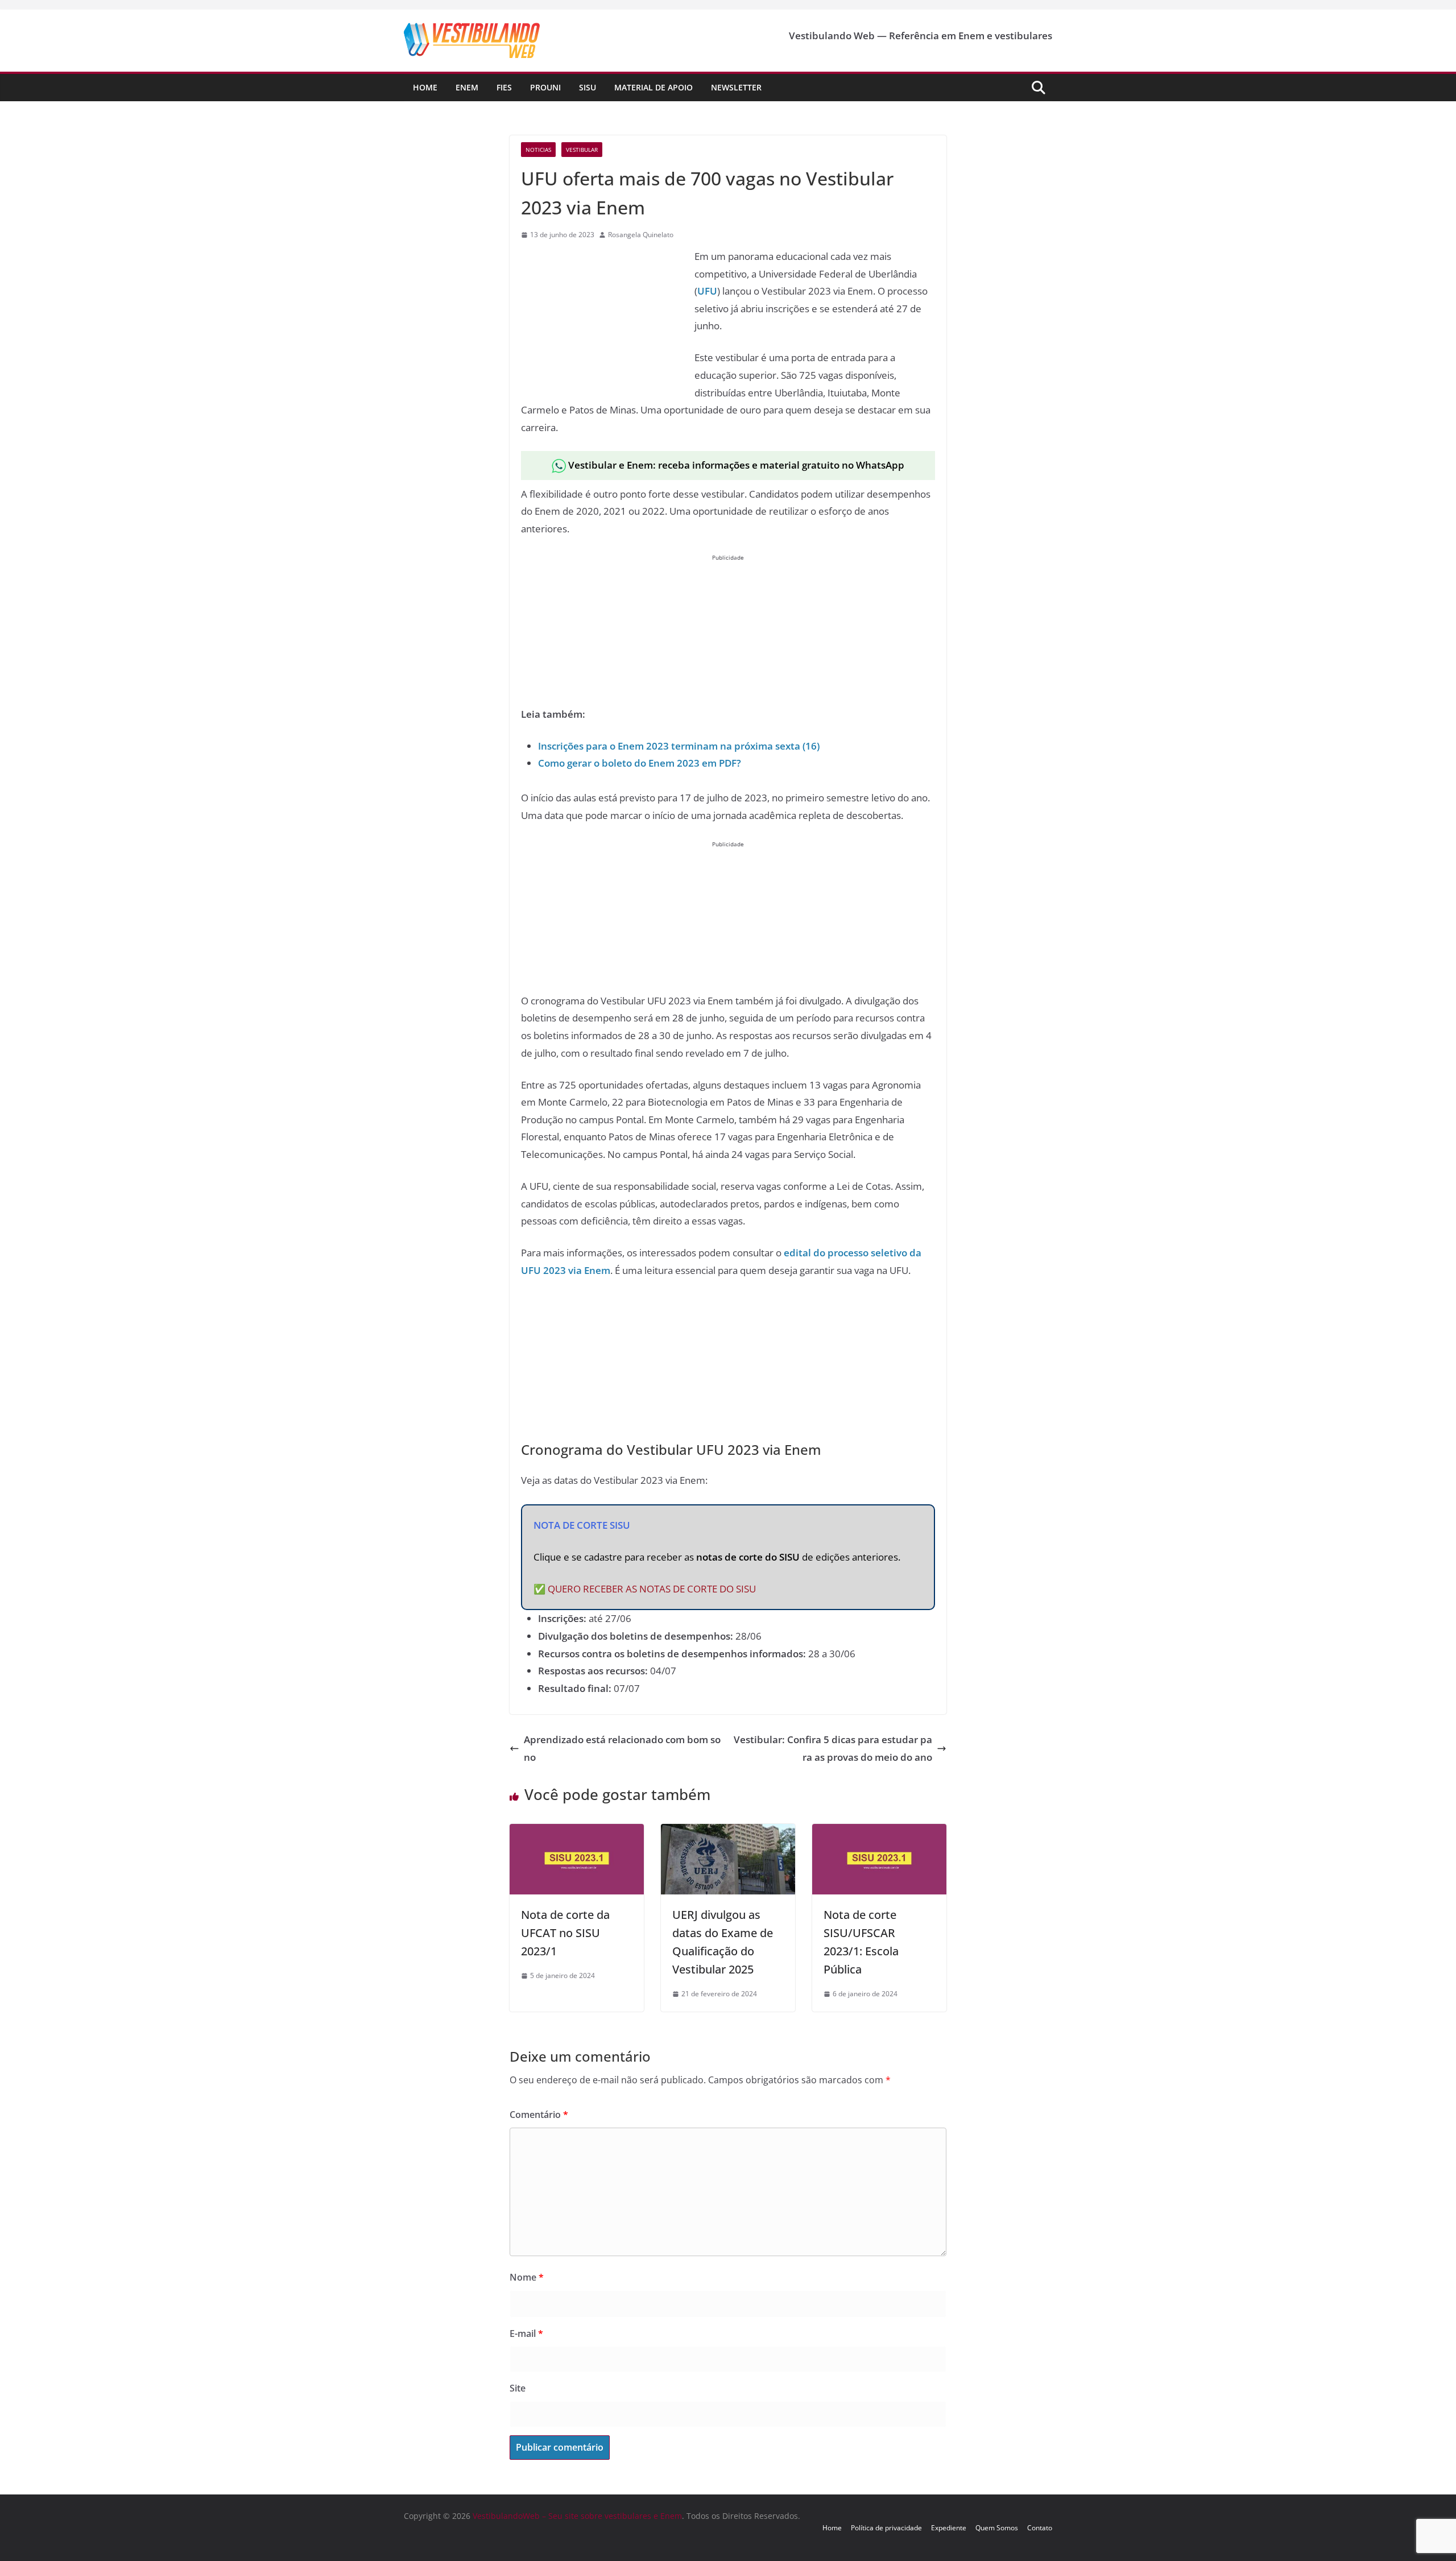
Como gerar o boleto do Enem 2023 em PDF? (640, 763)
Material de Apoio (653, 87)
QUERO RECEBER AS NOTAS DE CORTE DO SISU (652, 1589)
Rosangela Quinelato (641, 235)
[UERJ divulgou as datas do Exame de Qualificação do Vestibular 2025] (728, 1832)
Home (425, 87)
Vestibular (582, 150)
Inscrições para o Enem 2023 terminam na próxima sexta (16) (679, 746)
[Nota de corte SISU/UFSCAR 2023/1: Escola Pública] (879, 1832)
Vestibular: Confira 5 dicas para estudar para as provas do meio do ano (833, 1748)
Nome (527, 2277)
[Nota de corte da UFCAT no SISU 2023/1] (577, 1832)
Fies (504, 87)
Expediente (949, 2528)
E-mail (526, 2334)
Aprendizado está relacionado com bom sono (622, 1748)
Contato (1040, 2528)
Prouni (545, 87)
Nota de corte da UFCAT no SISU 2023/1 (565, 1933)
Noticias (538, 150)
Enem (467, 87)
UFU (707, 291)
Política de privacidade (886, 2528)
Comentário (539, 2115)
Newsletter (736, 87)
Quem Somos (997, 2528)
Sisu (588, 87)
